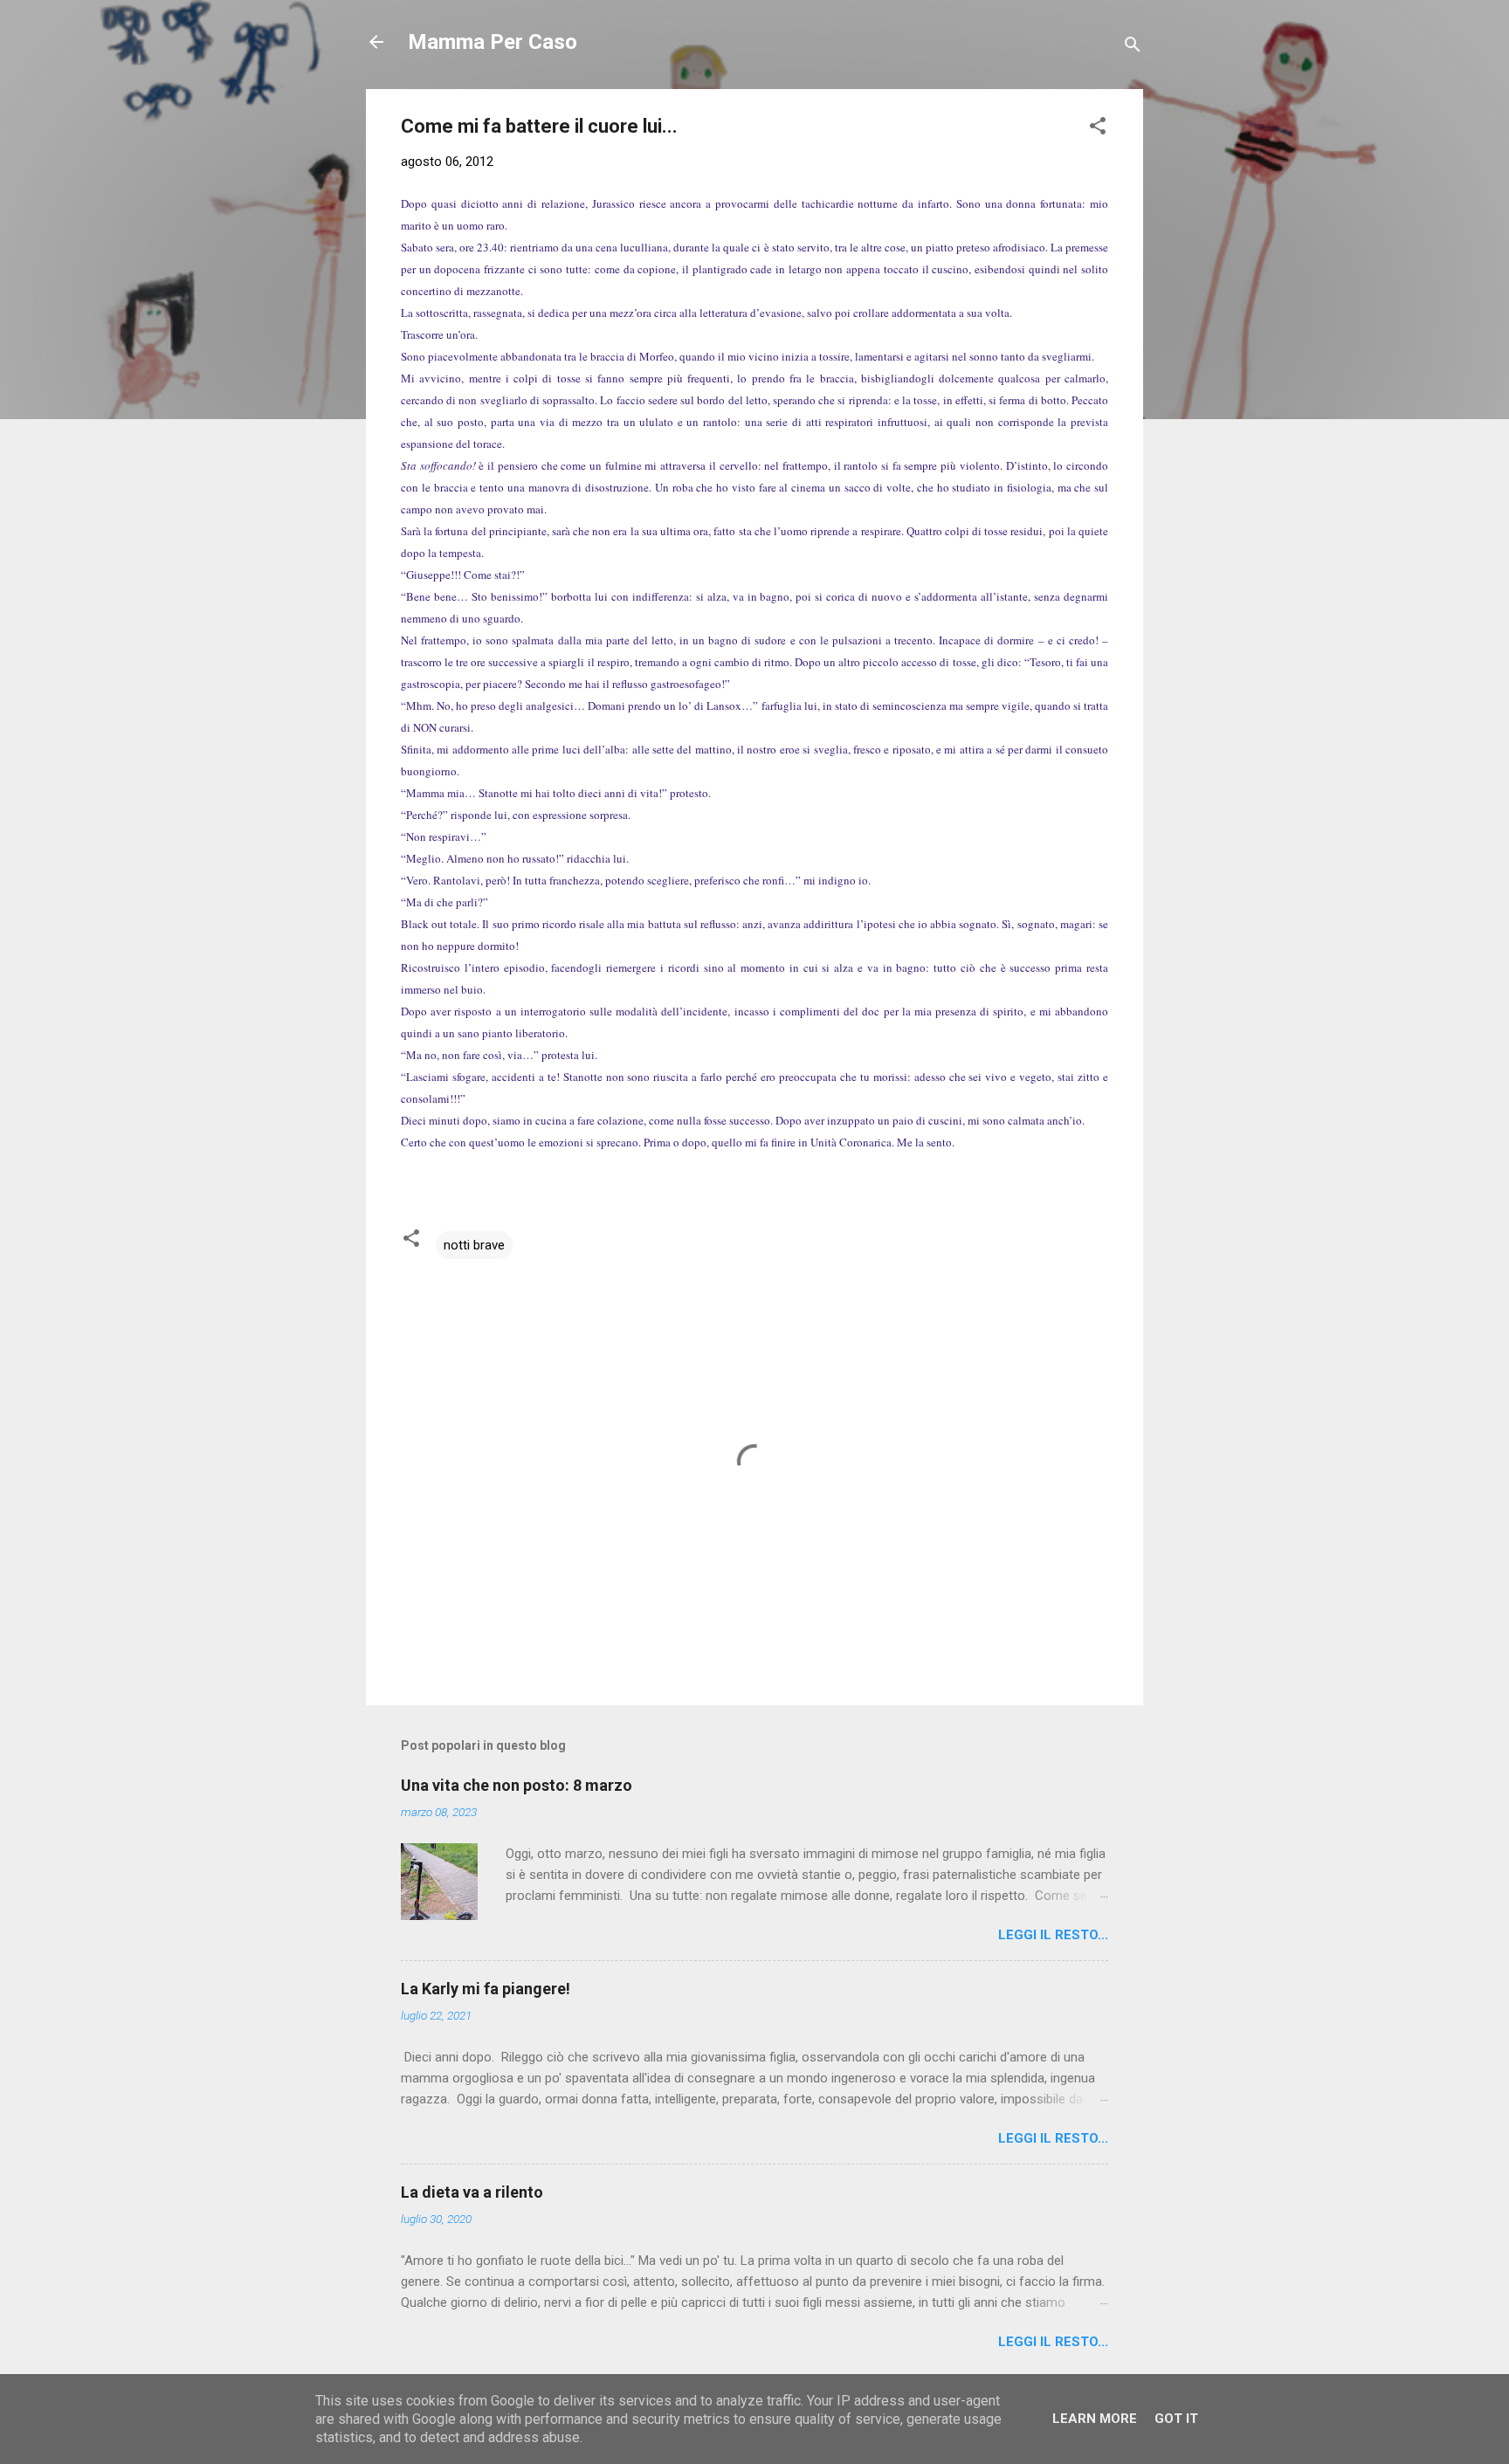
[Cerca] (1133, 48)
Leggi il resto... (1053, 1935)
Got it (1176, 2419)
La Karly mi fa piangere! (486, 1989)
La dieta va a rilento (472, 2192)
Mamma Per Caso (493, 42)
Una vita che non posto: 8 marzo (517, 1785)
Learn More (1095, 2419)
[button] (1098, 129)
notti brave (474, 1245)
